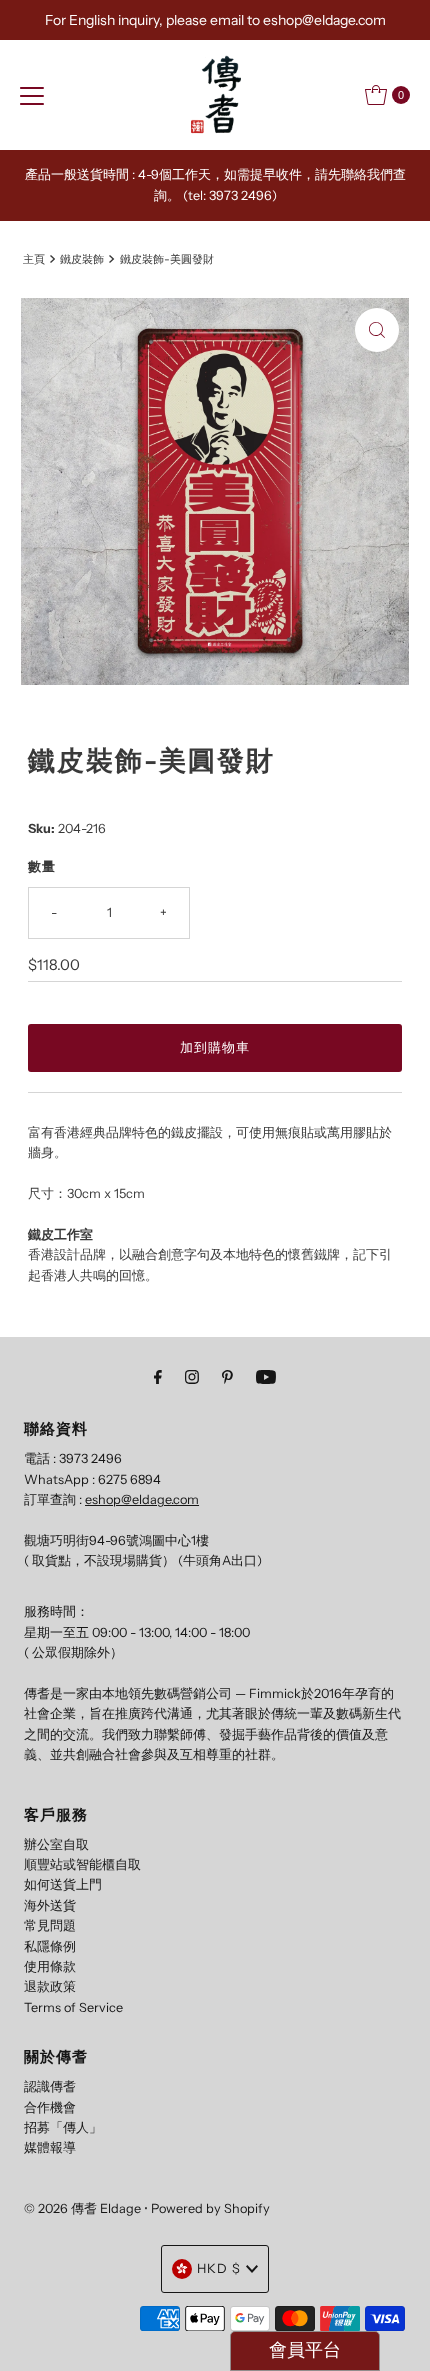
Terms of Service (73, 2007)
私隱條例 (50, 1946)
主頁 (34, 259)
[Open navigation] (32, 95)
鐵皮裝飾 (82, 259)
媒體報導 (50, 2147)
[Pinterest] (227, 1377)
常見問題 (50, 1925)
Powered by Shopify (210, 2208)
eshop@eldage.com (142, 1499)
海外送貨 (50, 1905)
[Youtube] (266, 1377)
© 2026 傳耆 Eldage (82, 2208)
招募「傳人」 (63, 2127)
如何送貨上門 (63, 1884)
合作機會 (50, 2107)
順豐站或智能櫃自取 (82, 1864)
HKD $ (219, 2268)
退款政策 (50, 1986)
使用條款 (50, 1966)
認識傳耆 (50, 2086)
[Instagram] (192, 1377)
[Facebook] (158, 1377)
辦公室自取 (56, 1844)
